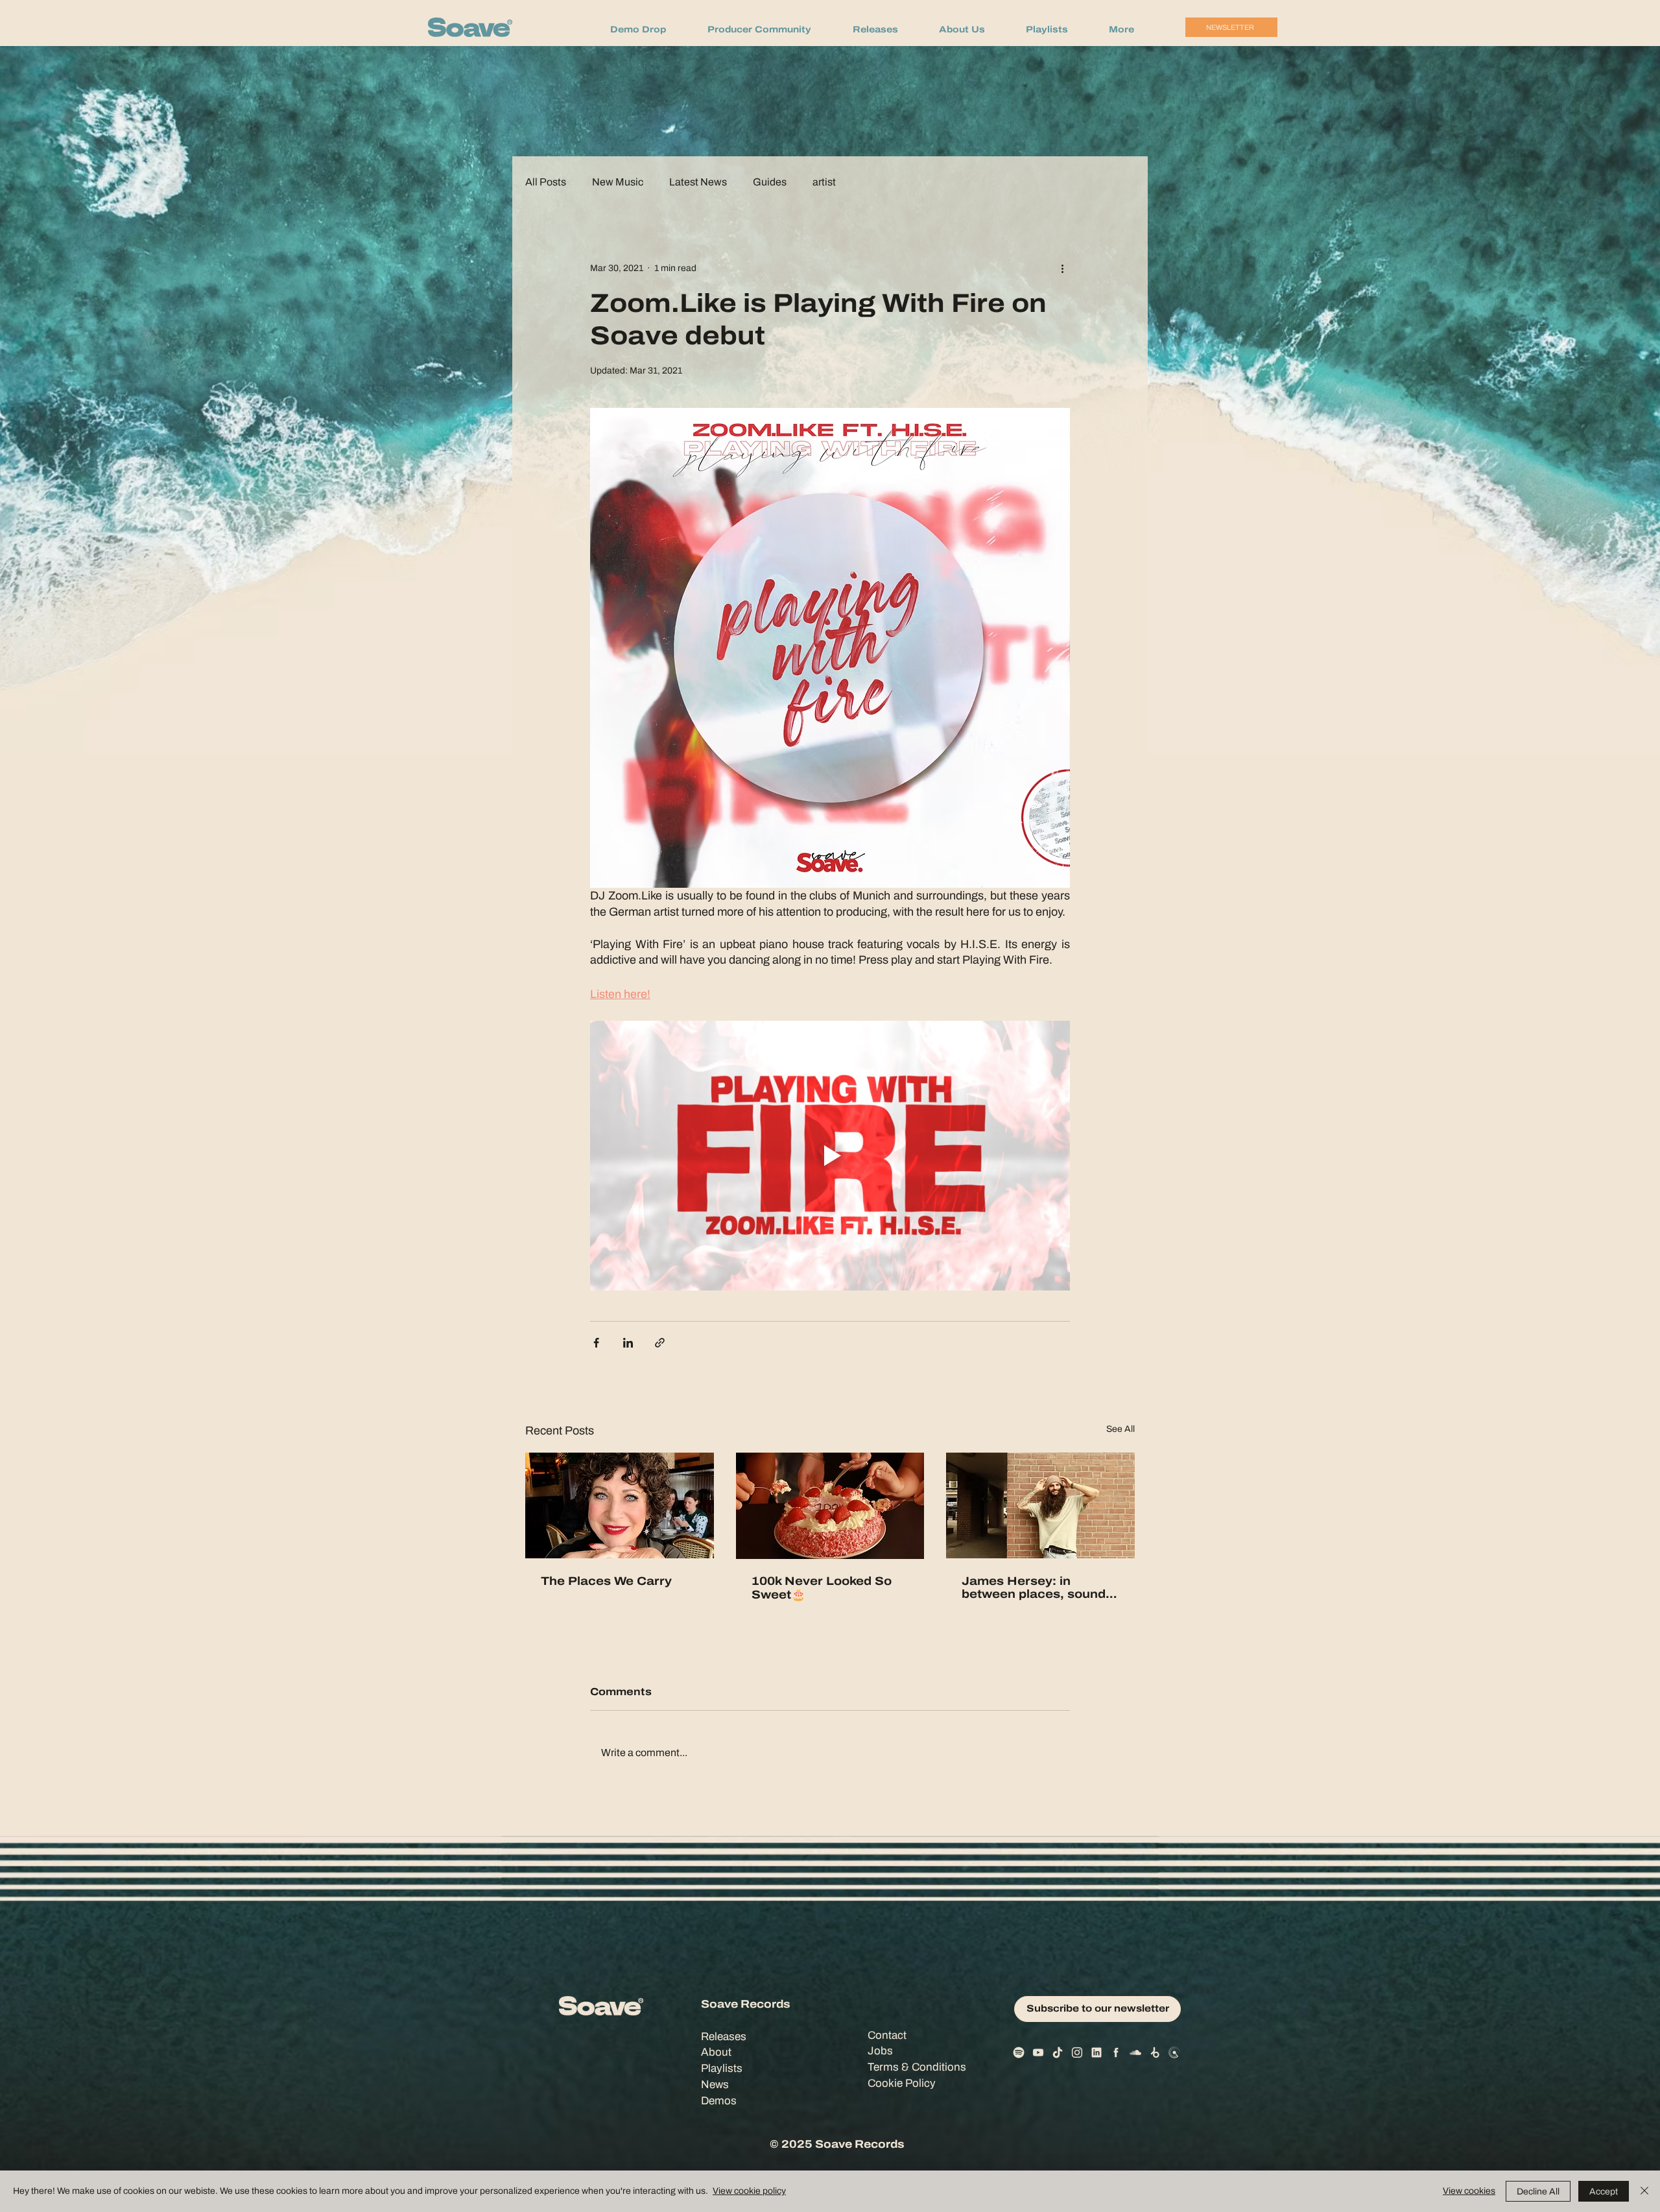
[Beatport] (1155, 2052)
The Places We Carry (606, 1581)
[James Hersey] (1040, 1505)
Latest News (698, 182)
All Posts (546, 182)
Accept (1604, 2192)
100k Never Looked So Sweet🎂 (822, 1588)
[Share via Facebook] (596, 1343)
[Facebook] (1116, 2052)
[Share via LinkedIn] (628, 1343)
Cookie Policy (902, 2083)
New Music (618, 182)
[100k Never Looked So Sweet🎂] (830, 1506)
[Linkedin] (1097, 2052)
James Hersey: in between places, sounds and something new (1037, 1588)
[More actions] (1062, 268)
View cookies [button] (1469, 2191)
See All (1120, 1429)
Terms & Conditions (917, 2067)
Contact (887, 2035)
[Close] (1644, 2191)
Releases (724, 2037)
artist (824, 182)
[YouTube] (1038, 2052)
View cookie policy (749, 2191)
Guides (770, 182)
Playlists (722, 2068)
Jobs (880, 2051)
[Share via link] (660, 1343)
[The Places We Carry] (620, 1505)
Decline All (1538, 2192)
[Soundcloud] (1135, 2052)
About (716, 2052)
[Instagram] (1077, 2052)
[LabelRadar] (1174, 2052)
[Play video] (830, 1156)
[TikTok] (1058, 2052)
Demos (719, 2101)
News (715, 2085)
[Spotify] (1019, 2052)
